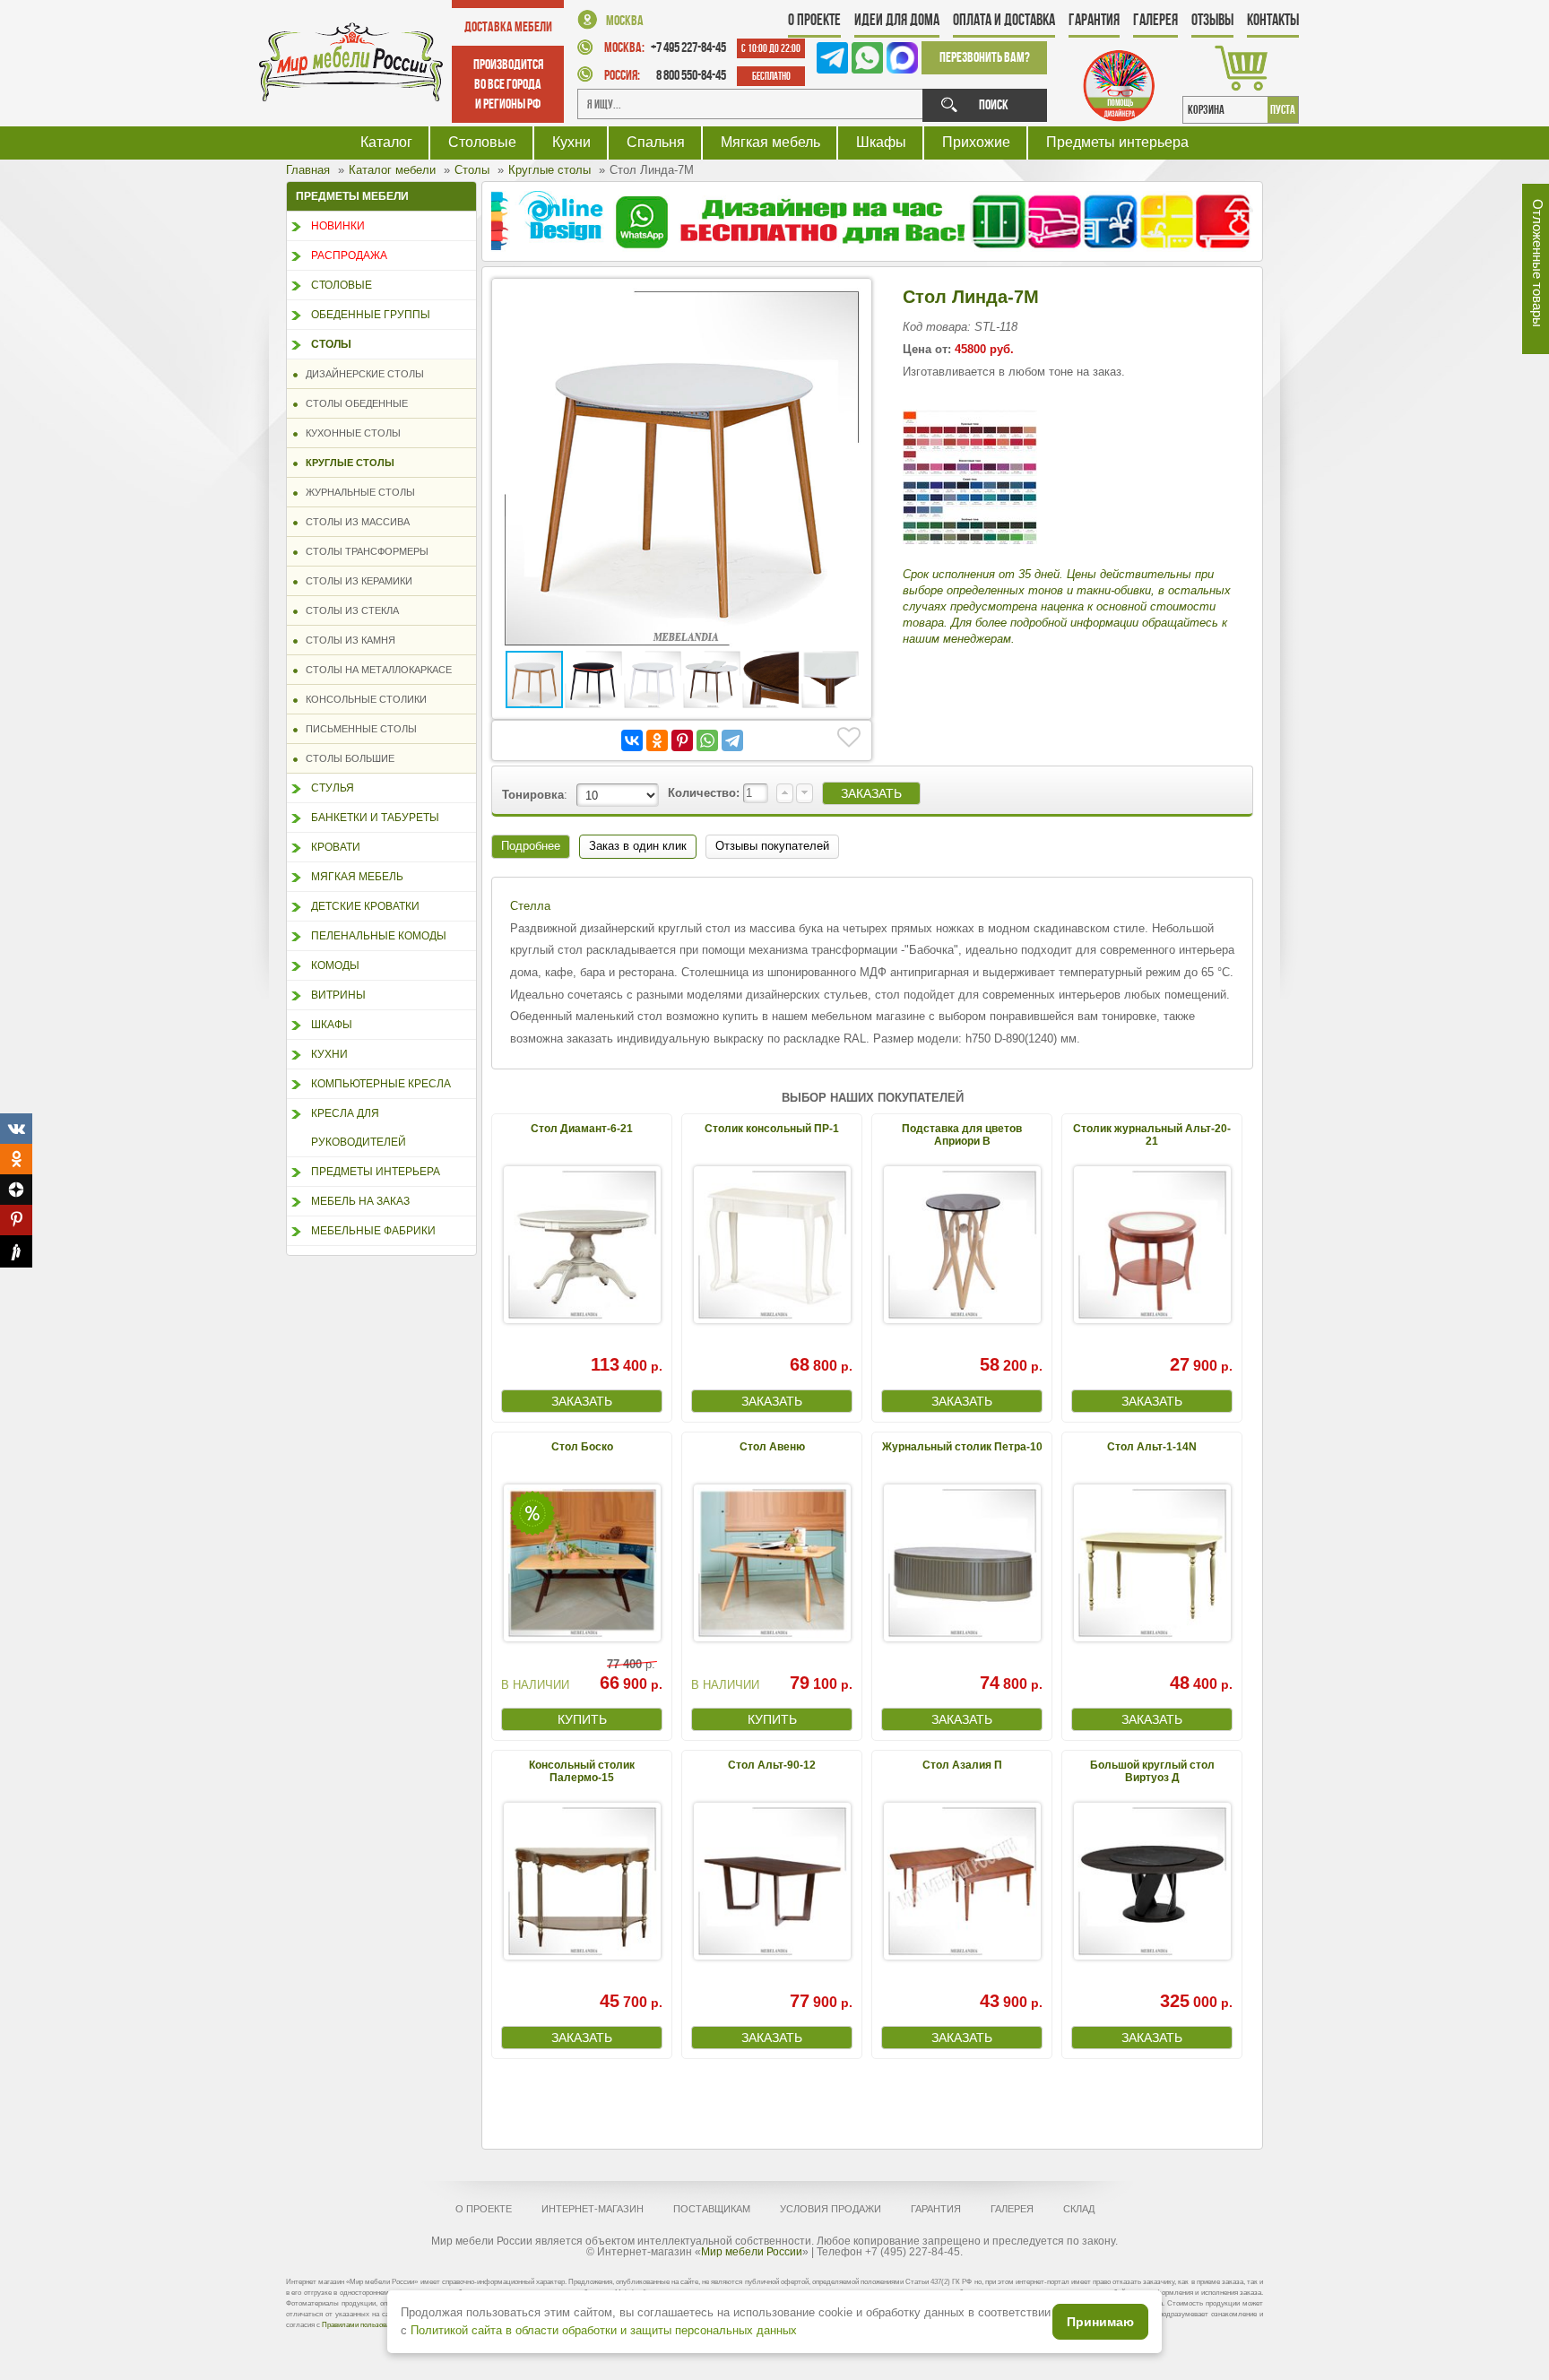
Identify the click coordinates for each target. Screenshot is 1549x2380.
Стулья (333, 788)
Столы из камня (346, 640)
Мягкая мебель (770, 142)
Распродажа (349, 255)
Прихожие (976, 142)
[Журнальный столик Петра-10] (962, 1563)
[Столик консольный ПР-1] (772, 1245)
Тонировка (533, 795)
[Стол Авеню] (772, 1563)
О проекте (814, 20)
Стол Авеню (772, 1447)
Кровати (336, 847)
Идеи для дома (897, 20)
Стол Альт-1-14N (1152, 1447)
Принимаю (1100, 2322)
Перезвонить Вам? (985, 57)
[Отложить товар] (849, 738)
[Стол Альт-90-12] (772, 1881)
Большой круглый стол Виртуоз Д (1152, 1771)
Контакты (1273, 20)
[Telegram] (732, 740)
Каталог (386, 142)
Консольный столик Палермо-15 (582, 1771)
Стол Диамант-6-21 (582, 1129)
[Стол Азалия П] (962, 1881)
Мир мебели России (752, 2252)
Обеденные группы (371, 315)
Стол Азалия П (962, 1765)
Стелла (530, 906)
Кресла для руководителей (359, 1128)
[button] (846, 304)
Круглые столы (346, 463)
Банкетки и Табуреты (375, 818)
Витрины (338, 995)
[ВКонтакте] (632, 740)
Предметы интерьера (1117, 142)
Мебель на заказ (360, 1201)
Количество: (705, 793)
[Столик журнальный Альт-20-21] (1152, 1245)
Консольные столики (362, 699)
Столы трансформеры (363, 551)
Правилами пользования (361, 2325)
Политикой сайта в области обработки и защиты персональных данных (604, 2330)
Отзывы (1212, 20)
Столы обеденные (353, 403)
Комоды (335, 965)
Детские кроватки (365, 906)
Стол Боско (582, 1447)
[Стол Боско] (582, 1563)
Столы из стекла (348, 610)
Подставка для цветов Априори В (962, 1134)
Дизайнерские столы (361, 374)
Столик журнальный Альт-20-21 (1152, 1134)
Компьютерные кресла (381, 1084)
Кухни (571, 142)
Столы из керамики (355, 581)
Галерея (1155, 20)
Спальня (656, 142)
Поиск (994, 104)
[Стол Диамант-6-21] (582, 1245)
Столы (331, 344)
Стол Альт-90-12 (772, 1765)
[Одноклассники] (657, 740)
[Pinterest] (682, 740)
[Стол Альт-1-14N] (1152, 1563)
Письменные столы (357, 729)
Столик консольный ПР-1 (772, 1129)
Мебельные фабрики (373, 1231)
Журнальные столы (356, 492)
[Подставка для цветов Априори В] (962, 1245)
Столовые (482, 142)
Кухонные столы (349, 433)
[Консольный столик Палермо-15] (582, 1881)
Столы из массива (354, 522)
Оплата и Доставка (1004, 20)
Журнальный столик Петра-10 (962, 1447)
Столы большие (346, 758)
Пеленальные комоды (379, 936)
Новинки (338, 226)
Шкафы (881, 142)
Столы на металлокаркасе (375, 670)
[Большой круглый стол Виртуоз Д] (1152, 1881)
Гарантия (1094, 20)
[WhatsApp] (707, 740)
